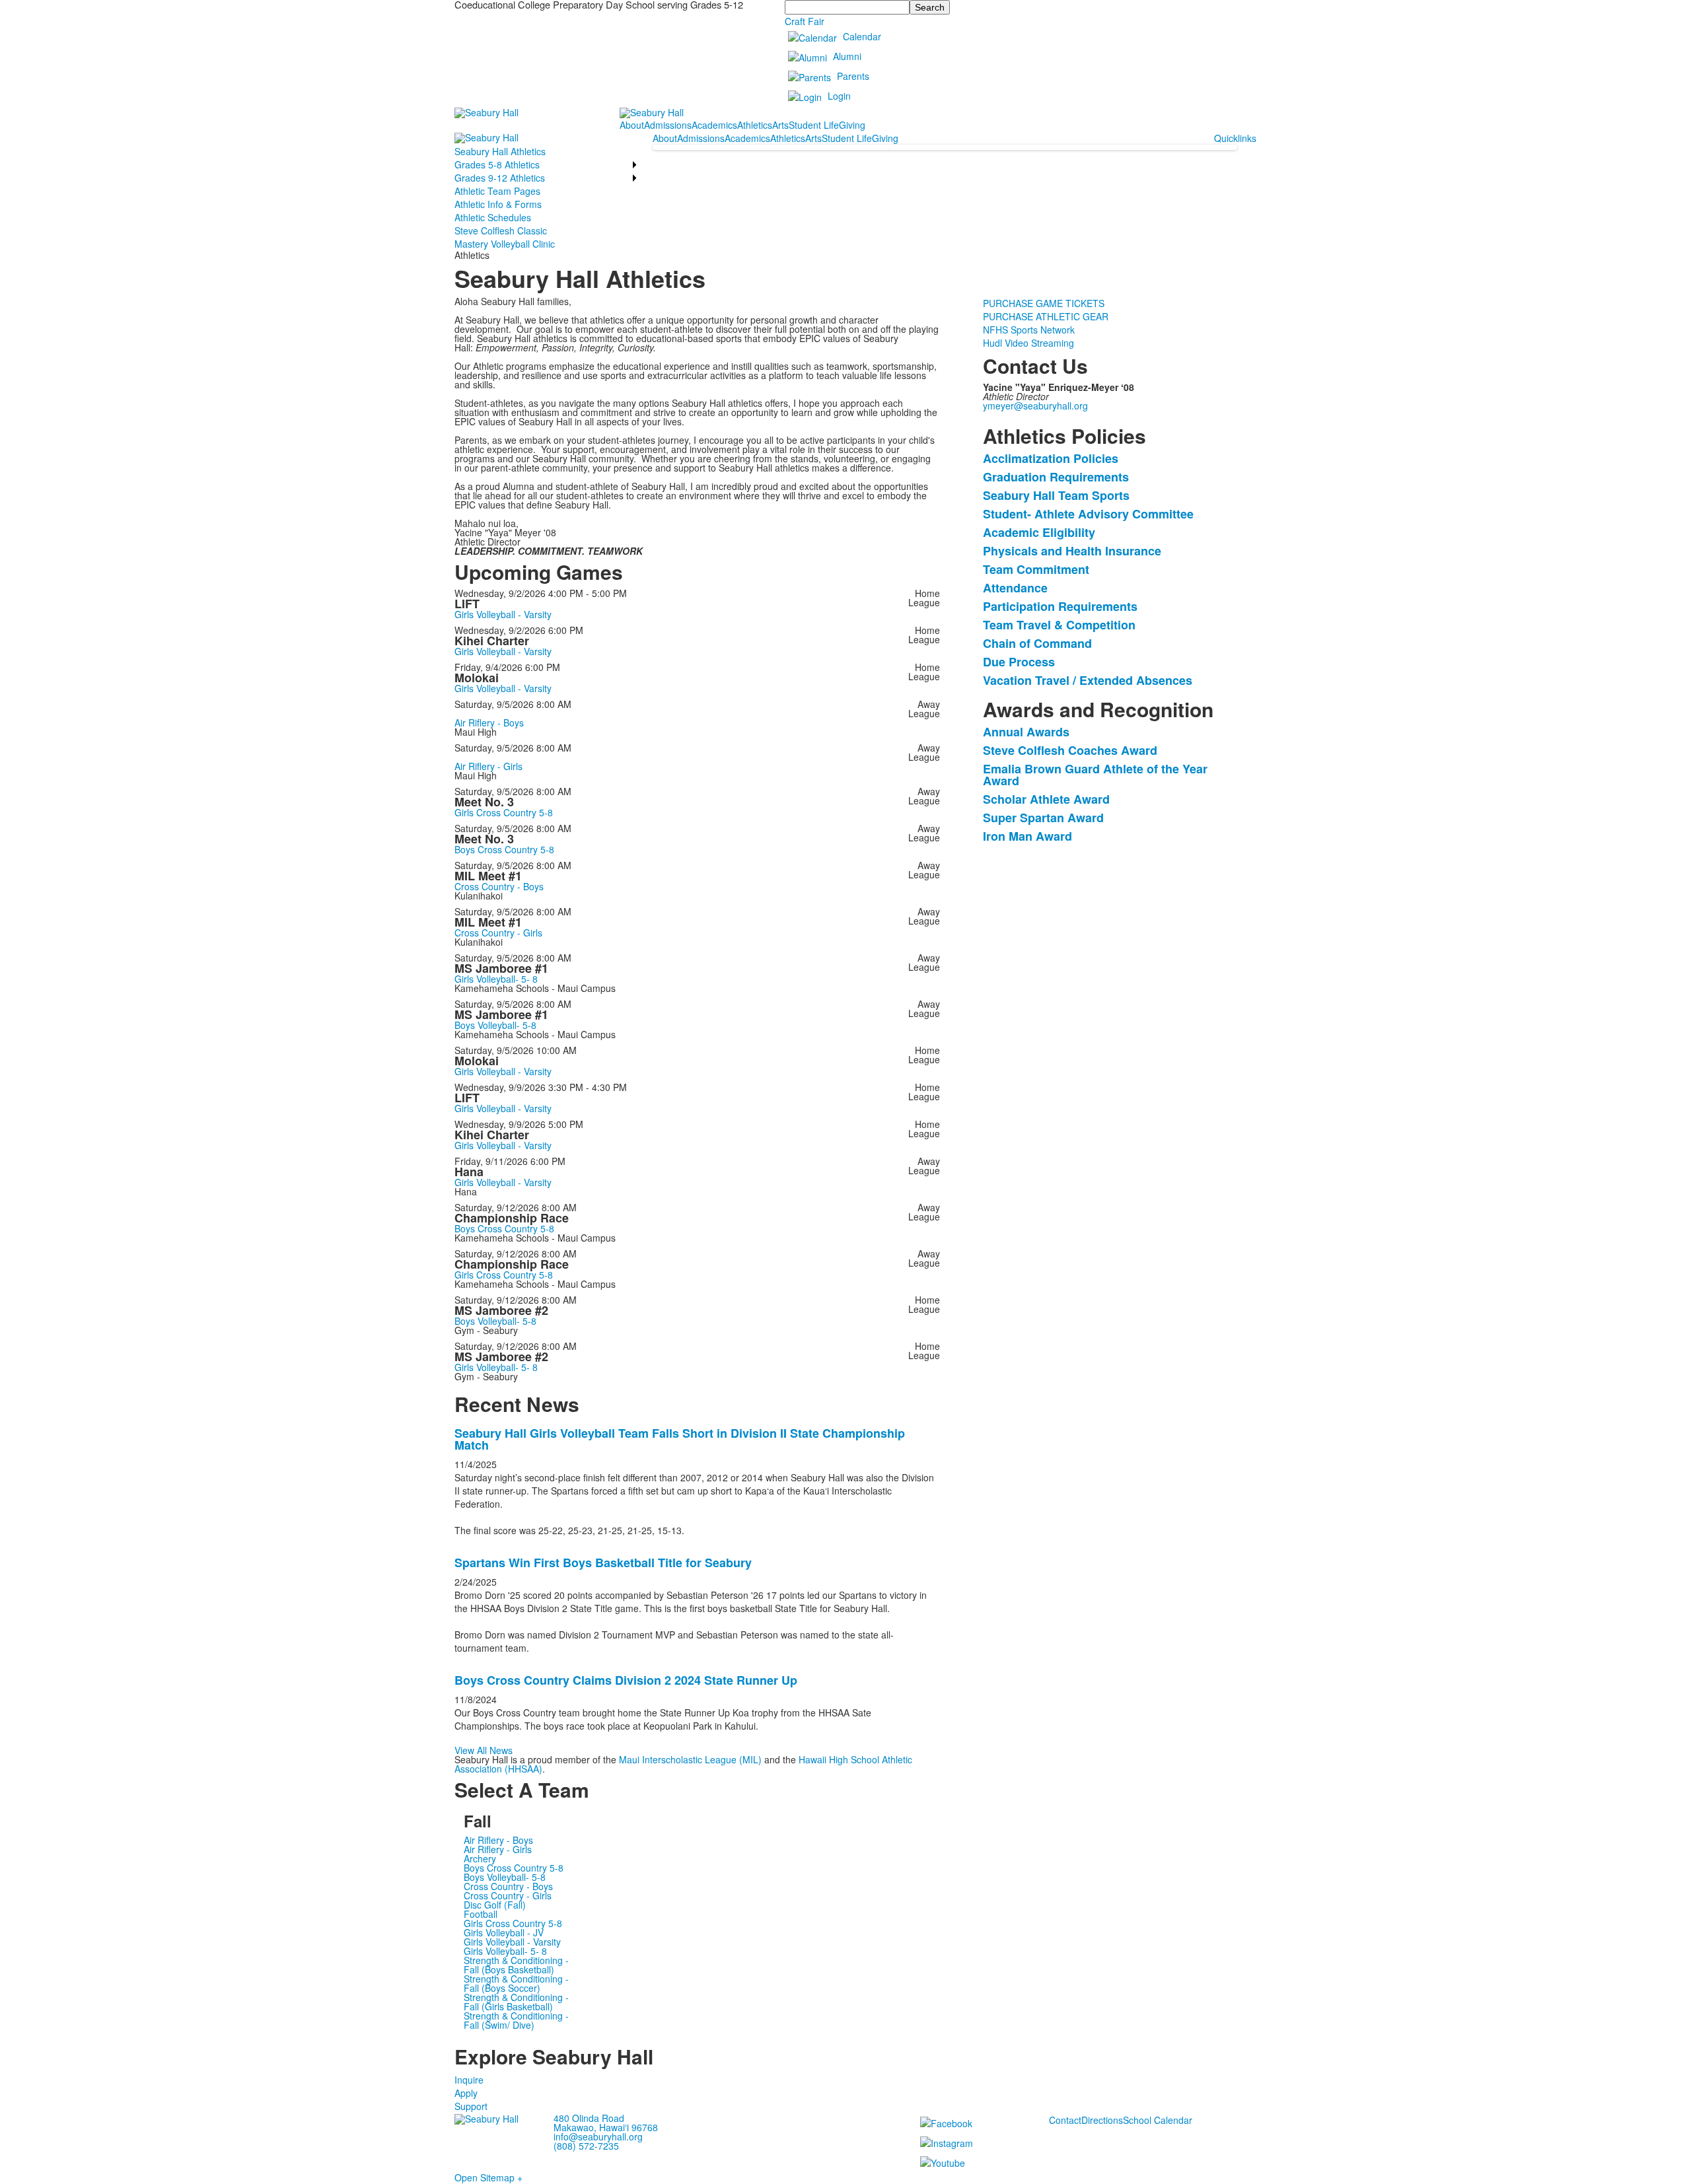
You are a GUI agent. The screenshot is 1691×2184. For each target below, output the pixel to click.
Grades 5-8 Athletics (497, 164)
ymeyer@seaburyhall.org (1035, 405)
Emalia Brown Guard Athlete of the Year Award (1095, 775)
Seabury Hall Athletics (500, 151)
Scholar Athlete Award (1046, 799)
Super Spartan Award (1043, 818)
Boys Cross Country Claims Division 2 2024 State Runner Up (626, 1680)
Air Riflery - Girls (488, 766)
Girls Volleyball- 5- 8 (496, 979)
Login (839, 96)
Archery (480, 1858)
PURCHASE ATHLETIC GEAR (1046, 316)
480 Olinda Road (589, 2118)
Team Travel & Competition (1059, 625)
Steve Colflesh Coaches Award (1070, 750)
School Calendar (1158, 2120)
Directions (1102, 2120)
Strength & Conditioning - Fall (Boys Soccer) (516, 1983)
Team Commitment (1036, 569)
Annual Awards (1026, 732)
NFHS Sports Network (1029, 330)
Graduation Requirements (1056, 477)
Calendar (862, 36)
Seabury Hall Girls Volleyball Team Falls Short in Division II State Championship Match (680, 1439)
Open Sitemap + (488, 2177)
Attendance (1015, 588)
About (632, 125)
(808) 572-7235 (586, 2146)
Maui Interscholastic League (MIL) (692, 1759)
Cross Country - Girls (498, 933)
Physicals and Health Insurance (1072, 551)
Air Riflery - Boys (489, 722)
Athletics (755, 125)
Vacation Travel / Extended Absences (1088, 680)
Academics (714, 125)
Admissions (668, 125)
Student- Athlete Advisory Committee (1088, 514)
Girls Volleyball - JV (504, 1932)
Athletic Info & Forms (498, 204)
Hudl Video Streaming (1028, 343)
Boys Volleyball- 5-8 (495, 1025)
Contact (1065, 2120)
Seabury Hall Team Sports (1056, 495)
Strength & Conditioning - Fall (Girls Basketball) (516, 2002)
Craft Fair (805, 21)
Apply (466, 2093)
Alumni (847, 56)
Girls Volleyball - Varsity (503, 614)
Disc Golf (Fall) (495, 1905)
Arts (780, 125)
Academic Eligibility (1039, 532)
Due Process (1019, 662)
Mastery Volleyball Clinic (505, 244)
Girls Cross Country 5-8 (504, 812)
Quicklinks (1235, 138)
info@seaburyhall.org (598, 2136)
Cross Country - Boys (499, 886)
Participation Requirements (1060, 606)
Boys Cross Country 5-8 (504, 849)
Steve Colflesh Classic (501, 230)
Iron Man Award (1027, 836)
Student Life (814, 125)
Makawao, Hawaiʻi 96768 (606, 2127)
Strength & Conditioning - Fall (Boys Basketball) (516, 1965)
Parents (853, 76)
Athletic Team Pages (497, 191)
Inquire (469, 2080)
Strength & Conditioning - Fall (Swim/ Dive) (516, 2020)
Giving (852, 125)
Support (471, 2106)
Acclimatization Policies (1051, 458)
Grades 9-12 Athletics (500, 178)
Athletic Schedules (493, 217)
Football (481, 1914)
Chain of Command (1037, 643)
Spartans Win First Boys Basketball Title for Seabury (603, 1563)
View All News (484, 1750)
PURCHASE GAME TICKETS (1044, 303)
